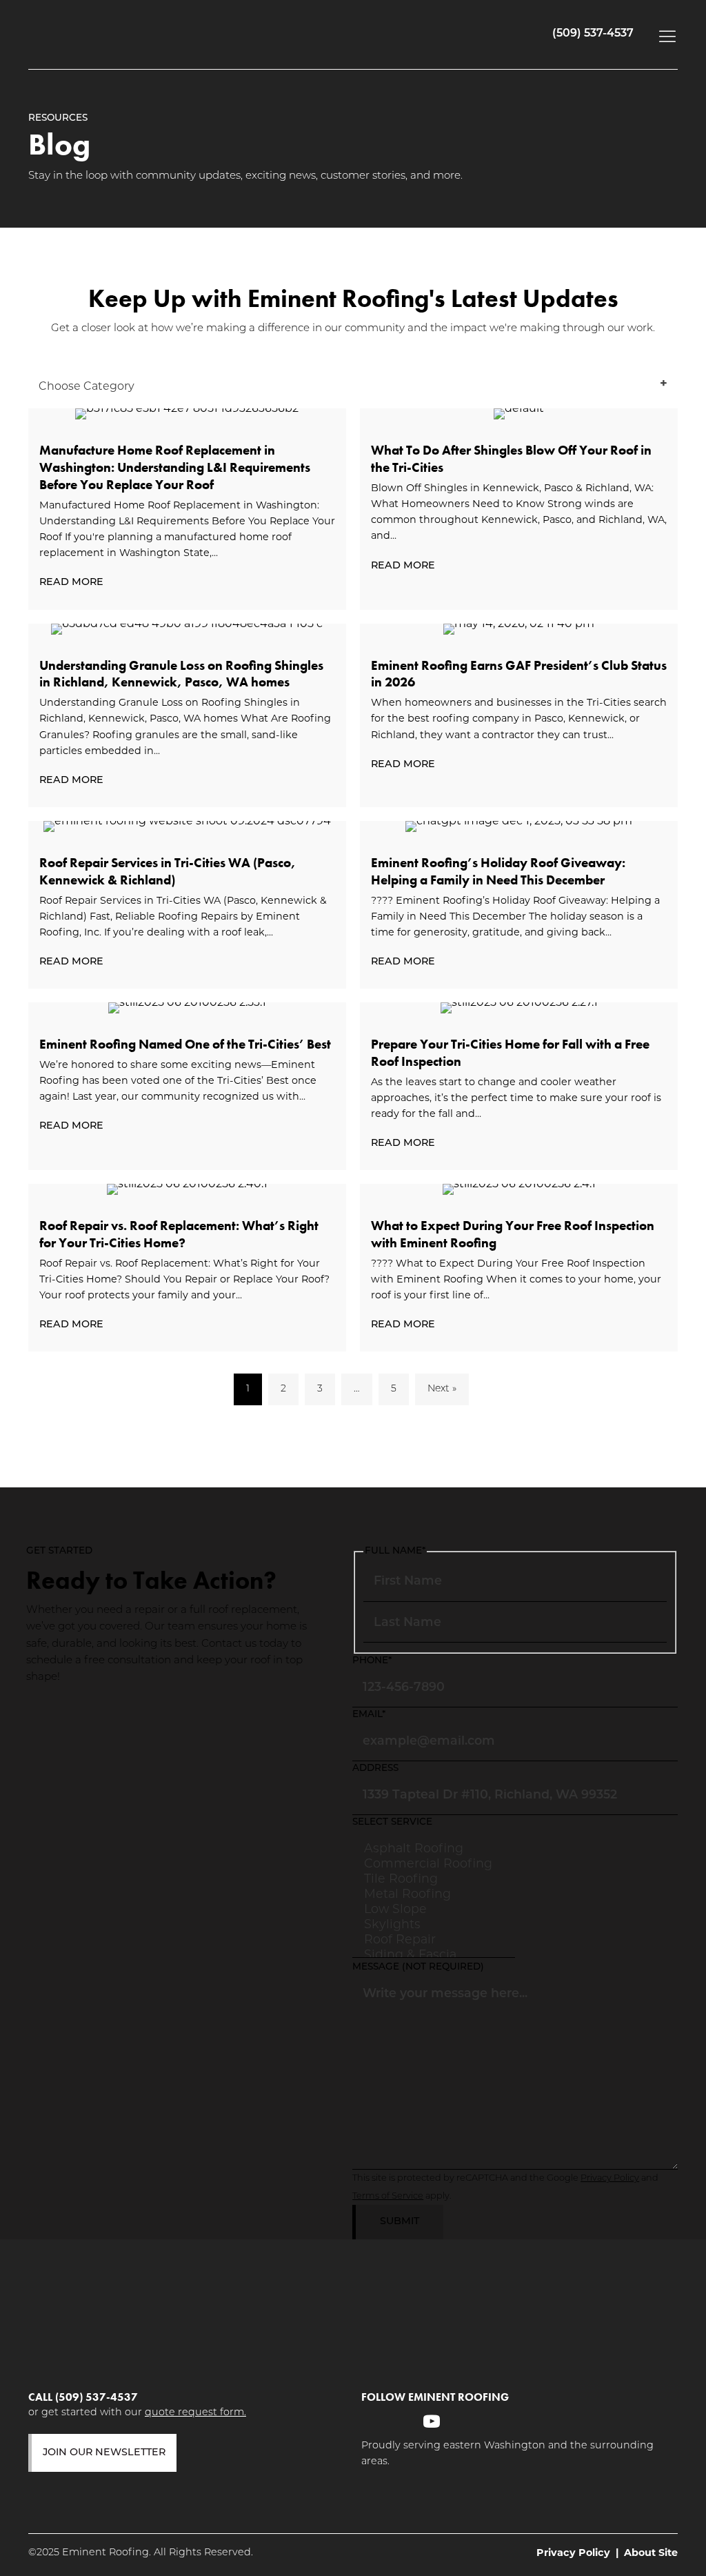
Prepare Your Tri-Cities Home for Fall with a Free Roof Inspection (510, 1053)
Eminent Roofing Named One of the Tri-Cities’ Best (185, 1044)
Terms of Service (388, 2196)
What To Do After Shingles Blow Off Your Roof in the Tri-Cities (511, 459)
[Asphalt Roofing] (434, 1848)
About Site (651, 2553)
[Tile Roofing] (434, 1879)
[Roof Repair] (434, 1939)
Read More (75, 583)
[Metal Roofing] (434, 1894)
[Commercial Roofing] (434, 1863)
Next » (442, 1389)
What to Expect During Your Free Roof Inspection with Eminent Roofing (513, 1234)
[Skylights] (434, 1924)
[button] (664, 36)
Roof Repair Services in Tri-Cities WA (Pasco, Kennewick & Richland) (168, 871)
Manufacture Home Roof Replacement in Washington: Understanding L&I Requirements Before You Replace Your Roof (175, 467)
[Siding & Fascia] (434, 1954)
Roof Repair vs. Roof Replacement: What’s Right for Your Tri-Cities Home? (179, 1234)
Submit (400, 2222)
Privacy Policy (610, 2178)
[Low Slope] (434, 1909)
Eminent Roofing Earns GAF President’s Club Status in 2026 (519, 674)
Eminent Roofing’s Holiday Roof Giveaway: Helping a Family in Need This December (498, 871)
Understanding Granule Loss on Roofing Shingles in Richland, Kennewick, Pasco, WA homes (181, 674)
